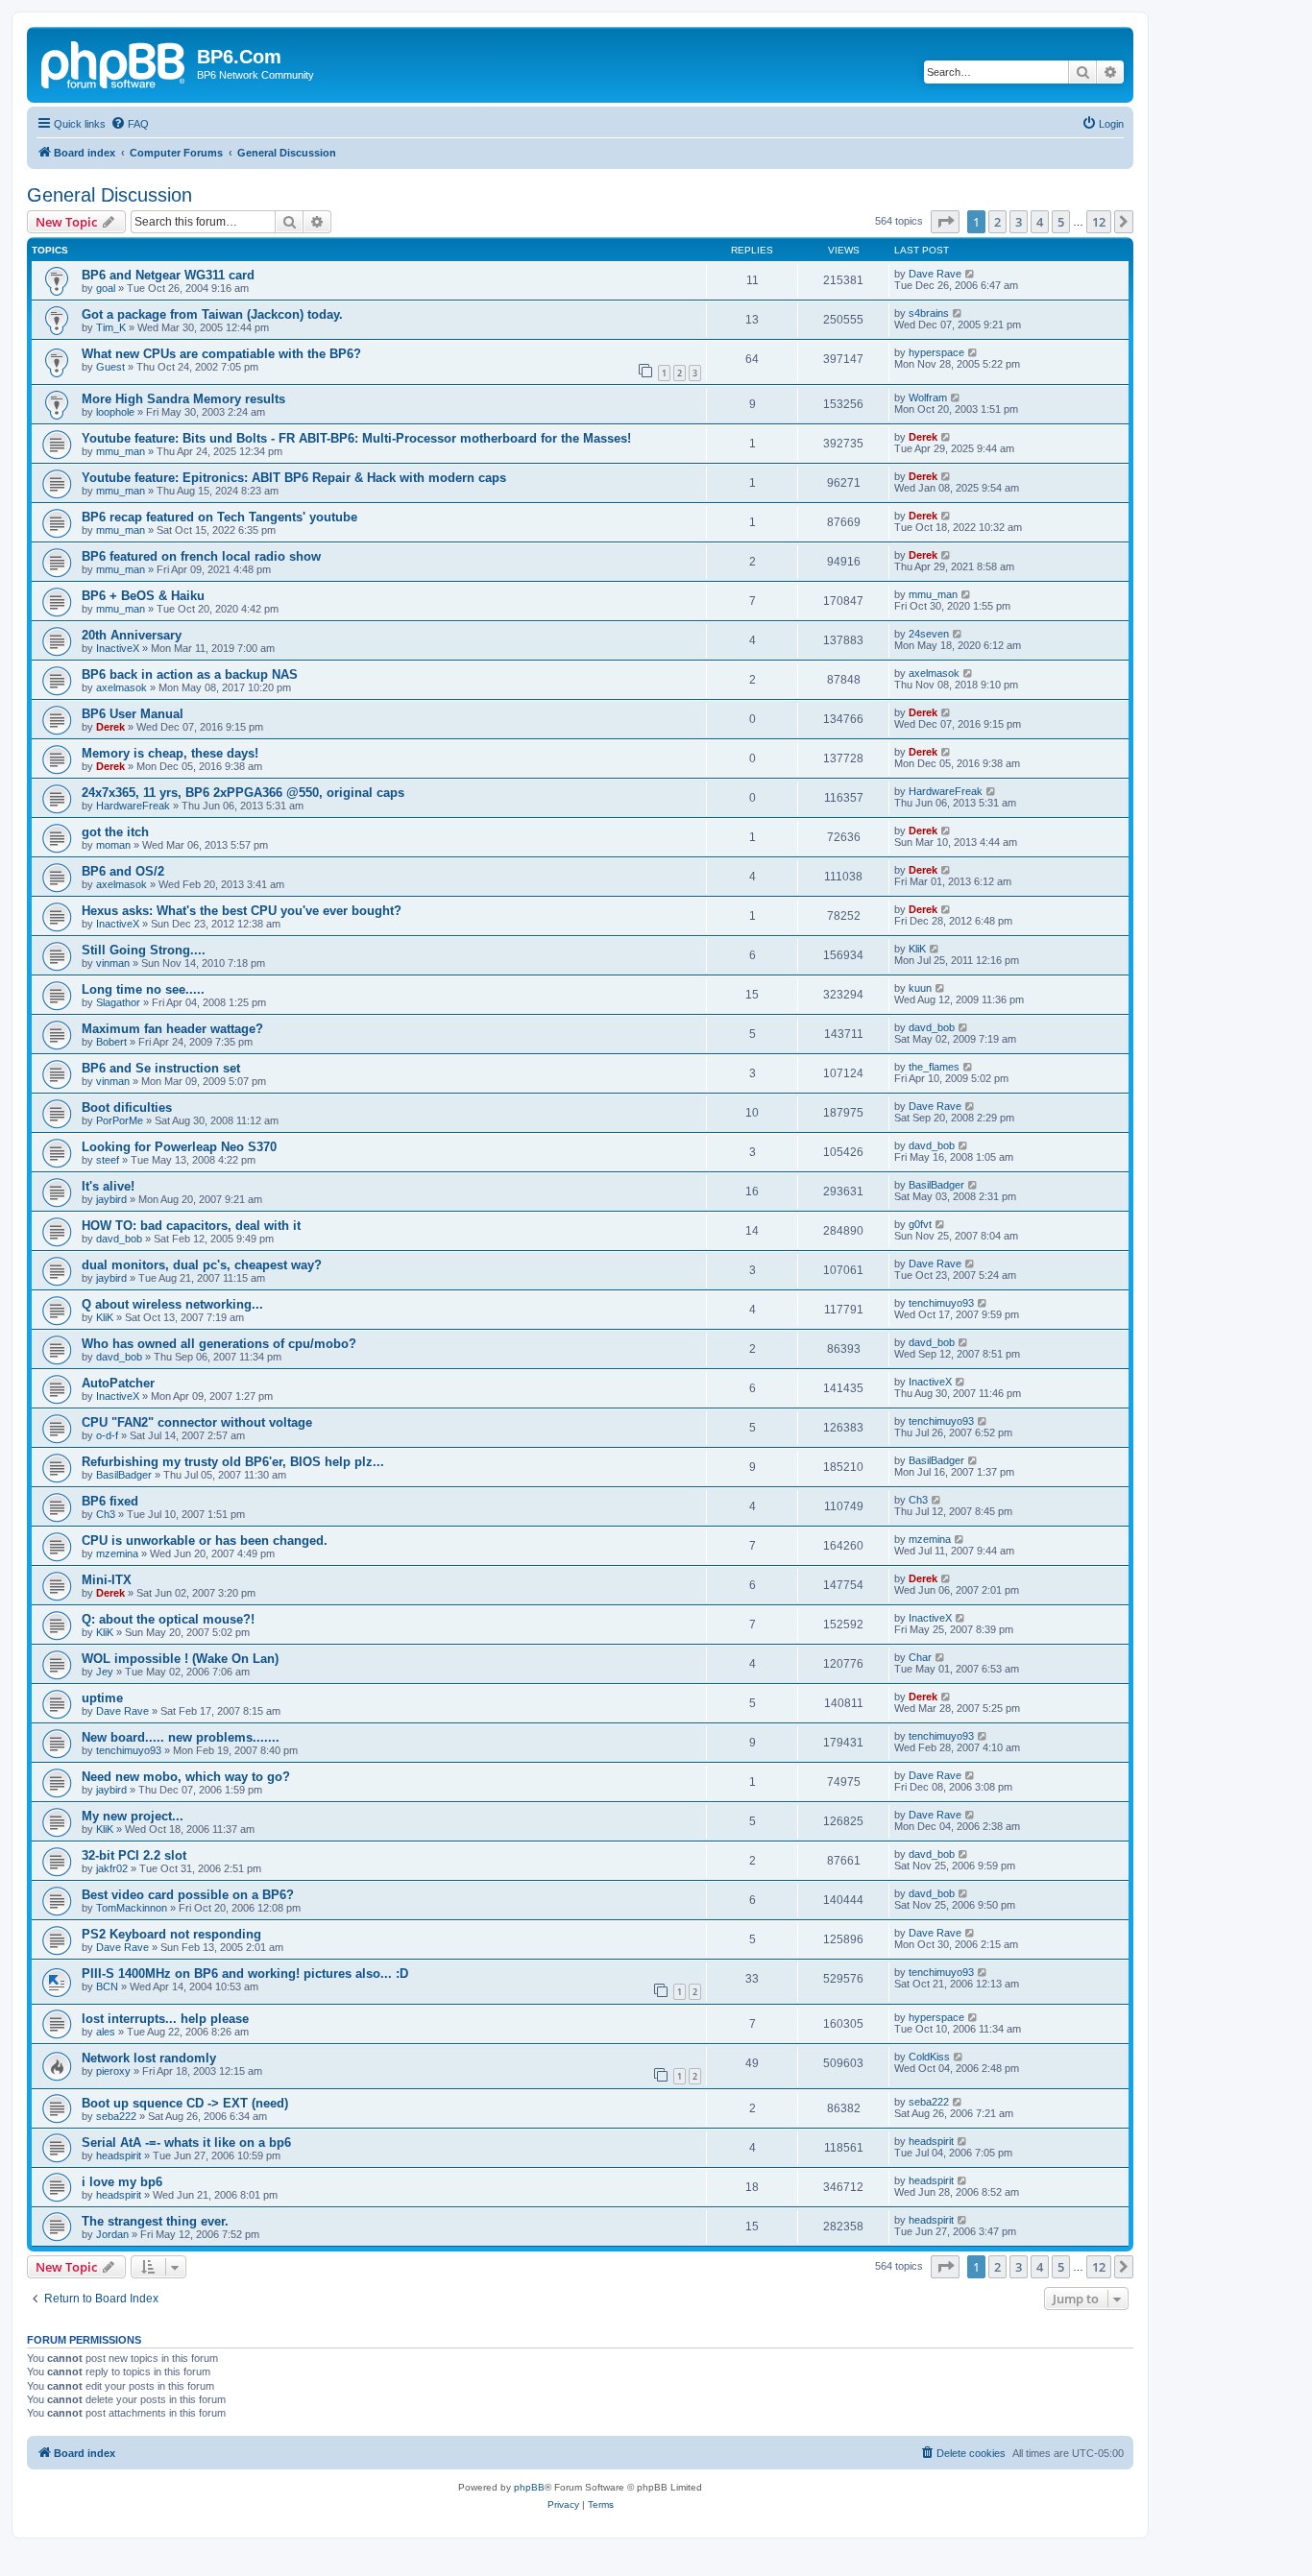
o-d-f (107, 1435)
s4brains (929, 313)
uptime (102, 1698)
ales (106, 2032)
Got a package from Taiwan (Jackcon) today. (212, 314)
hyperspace (936, 352)
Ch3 (106, 1514)
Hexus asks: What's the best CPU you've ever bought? (242, 911)
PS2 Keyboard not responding (171, 1934)
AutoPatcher (118, 1383)
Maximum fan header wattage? (172, 1029)
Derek (923, 437)
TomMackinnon (132, 1908)
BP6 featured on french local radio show (201, 556)
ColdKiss (929, 2057)
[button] (945, 222)
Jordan (112, 2234)
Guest (110, 367)
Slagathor (118, 1002)
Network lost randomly (149, 2058)
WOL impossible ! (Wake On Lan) (180, 1659)
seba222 (116, 2116)
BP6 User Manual (133, 714)
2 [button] (997, 222)
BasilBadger (936, 1185)
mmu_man (121, 451)
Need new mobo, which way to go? (186, 1777)
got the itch (115, 832)
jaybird (111, 1199)
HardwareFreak (133, 806)
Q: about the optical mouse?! (168, 1619)
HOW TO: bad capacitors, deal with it (191, 1226)
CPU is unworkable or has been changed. (205, 1541)
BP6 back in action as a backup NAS (190, 674)
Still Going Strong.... (144, 950)
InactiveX (118, 648)
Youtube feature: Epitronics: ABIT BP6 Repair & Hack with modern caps (294, 478)
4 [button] (1040, 222)
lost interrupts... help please (165, 2019)
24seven (929, 634)
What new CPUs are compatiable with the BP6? (221, 354)
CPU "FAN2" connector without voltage (197, 1422)
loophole (115, 412)
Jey (105, 1672)
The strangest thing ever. (155, 2221)
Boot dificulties (127, 1107)
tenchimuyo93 (941, 1303)
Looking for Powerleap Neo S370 (179, 1147)
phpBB (529, 2487)
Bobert (111, 1042)
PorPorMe (120, 1120)
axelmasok (121, 687)
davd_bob (932, 1027)
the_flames (934, 1067)
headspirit (119, 2155)
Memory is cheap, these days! (170, 753)
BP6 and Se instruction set (161, 1068)
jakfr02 (112, 1868)
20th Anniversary (132, 635)
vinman (113, 963)
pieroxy (113, 2071)
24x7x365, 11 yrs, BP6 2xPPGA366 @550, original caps (243, 793)
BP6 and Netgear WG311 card (168, 275)
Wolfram (928, 397)
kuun (920, 988)
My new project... (133, 1816)
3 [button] (1019, 222)
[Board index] (114, 62)
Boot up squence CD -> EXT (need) (185, 2103)
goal (106, 288)
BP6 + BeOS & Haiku (143, 596)
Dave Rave (935, 274)
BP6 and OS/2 (123, 871)
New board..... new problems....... (181, 1737)
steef (108, 1160)
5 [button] (1061, 222)
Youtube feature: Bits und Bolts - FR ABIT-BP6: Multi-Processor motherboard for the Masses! (356, 438)
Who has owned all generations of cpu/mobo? (219, 1344)
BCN (107, 1986)
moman (113, 845)
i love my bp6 (122, 2182)
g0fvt (920, 1224)
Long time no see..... (143, 989)
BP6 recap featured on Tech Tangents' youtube (219, 517)
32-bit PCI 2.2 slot (134, 1855)
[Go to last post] (971, 274)
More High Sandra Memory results (183, 399)
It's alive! (108, 1186)
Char (920, 1657)
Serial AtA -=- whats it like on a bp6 (186, 2143)
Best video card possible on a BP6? (188, 1895)
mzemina (117, 1553)
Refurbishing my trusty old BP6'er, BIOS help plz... (233, 1462)
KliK (917, 949)
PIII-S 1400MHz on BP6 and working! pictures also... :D (245, 1974)
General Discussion (109, 195)
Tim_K (111, 327)
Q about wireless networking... (172, 1304)
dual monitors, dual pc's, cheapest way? (202, 1265)
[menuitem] (130, 124)
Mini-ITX (107, 1580)
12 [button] (1099, 222)
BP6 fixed (110, 1501)
